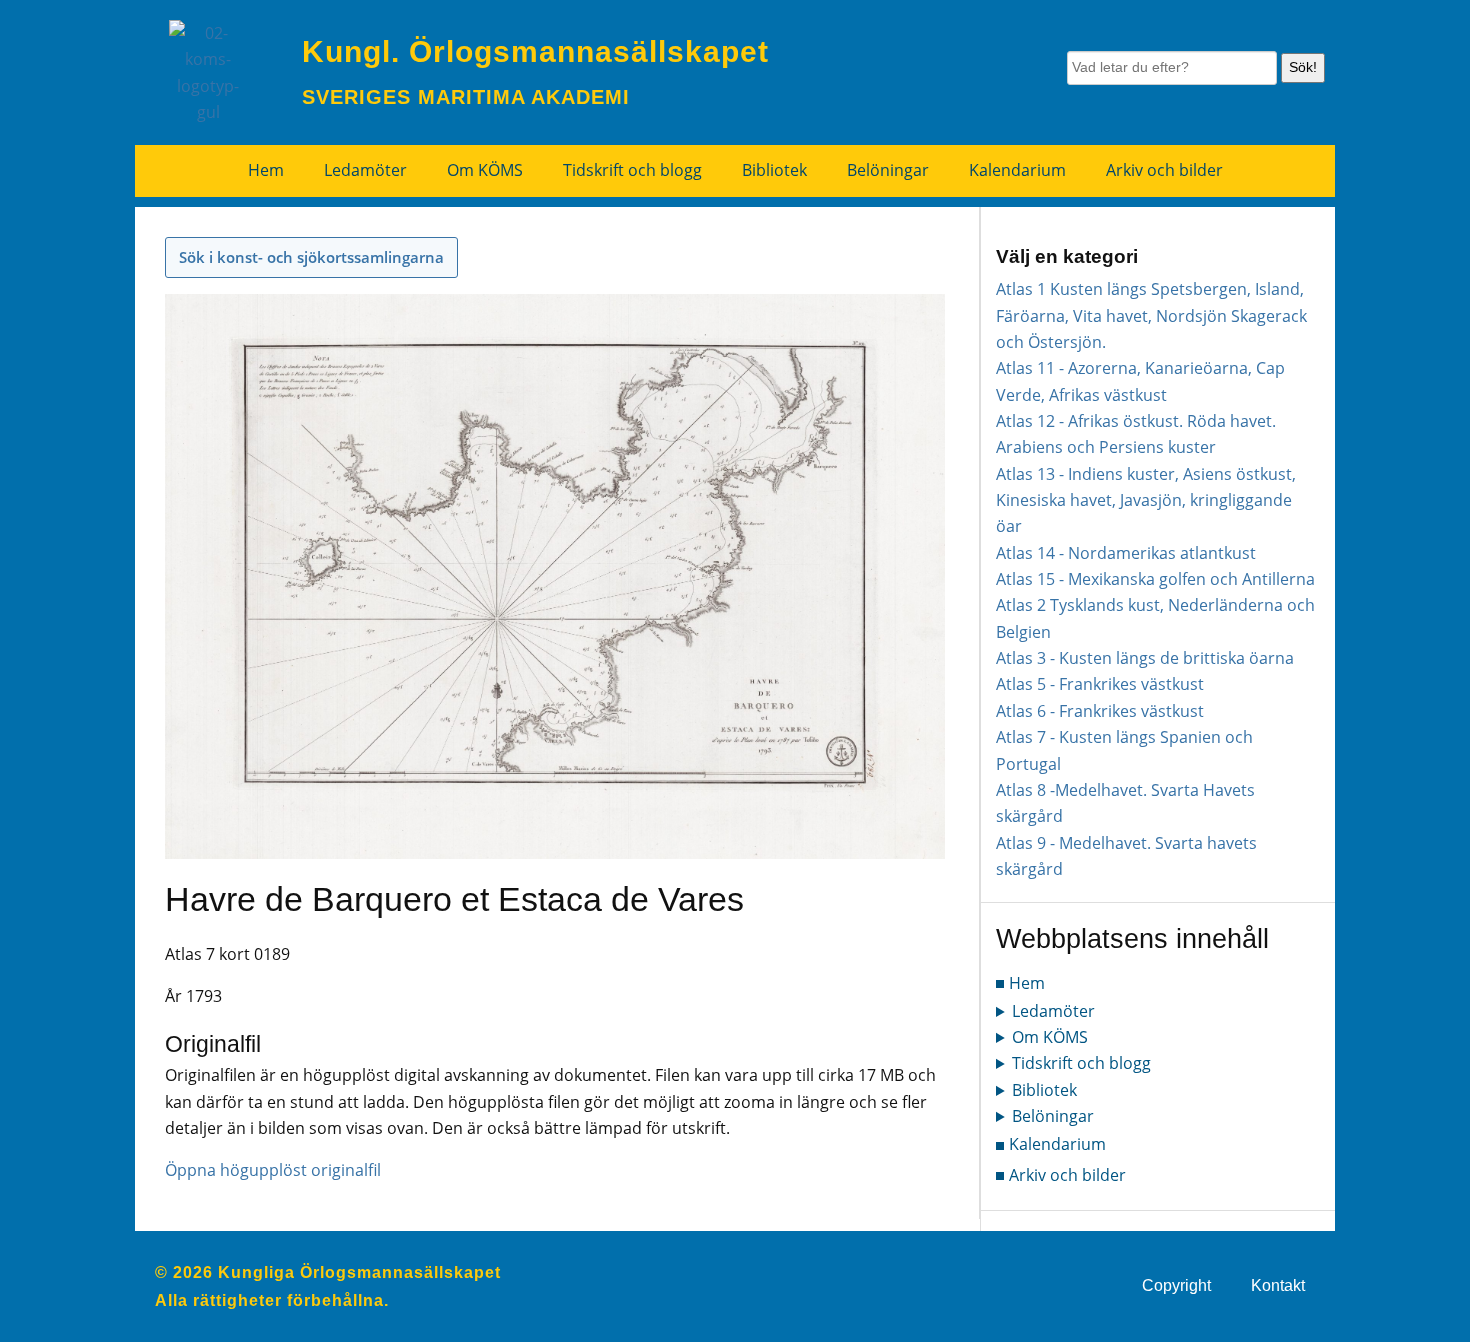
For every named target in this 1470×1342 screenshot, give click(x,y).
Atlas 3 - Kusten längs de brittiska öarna (1145, 658)
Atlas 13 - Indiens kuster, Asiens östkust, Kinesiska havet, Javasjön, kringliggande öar (1146, 500)
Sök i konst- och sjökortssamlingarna (311, 257)
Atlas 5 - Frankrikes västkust (1100, 684)
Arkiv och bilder (1164, 170)
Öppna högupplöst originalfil (273, 1170)
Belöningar (888, 170)
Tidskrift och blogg (632, 170)
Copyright (1176, 1285)
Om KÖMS (485, 170)
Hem (266, 170)
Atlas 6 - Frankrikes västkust (1100, 711)
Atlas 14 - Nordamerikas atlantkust (1126, 553)
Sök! (1303, 67)
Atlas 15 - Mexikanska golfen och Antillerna (1155, 579)
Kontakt (1278, 1285)
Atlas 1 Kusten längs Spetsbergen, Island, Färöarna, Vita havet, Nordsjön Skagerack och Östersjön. (1151, 315)
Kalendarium (1017, 170)
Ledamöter (365, 170)
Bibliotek (774, 170)
